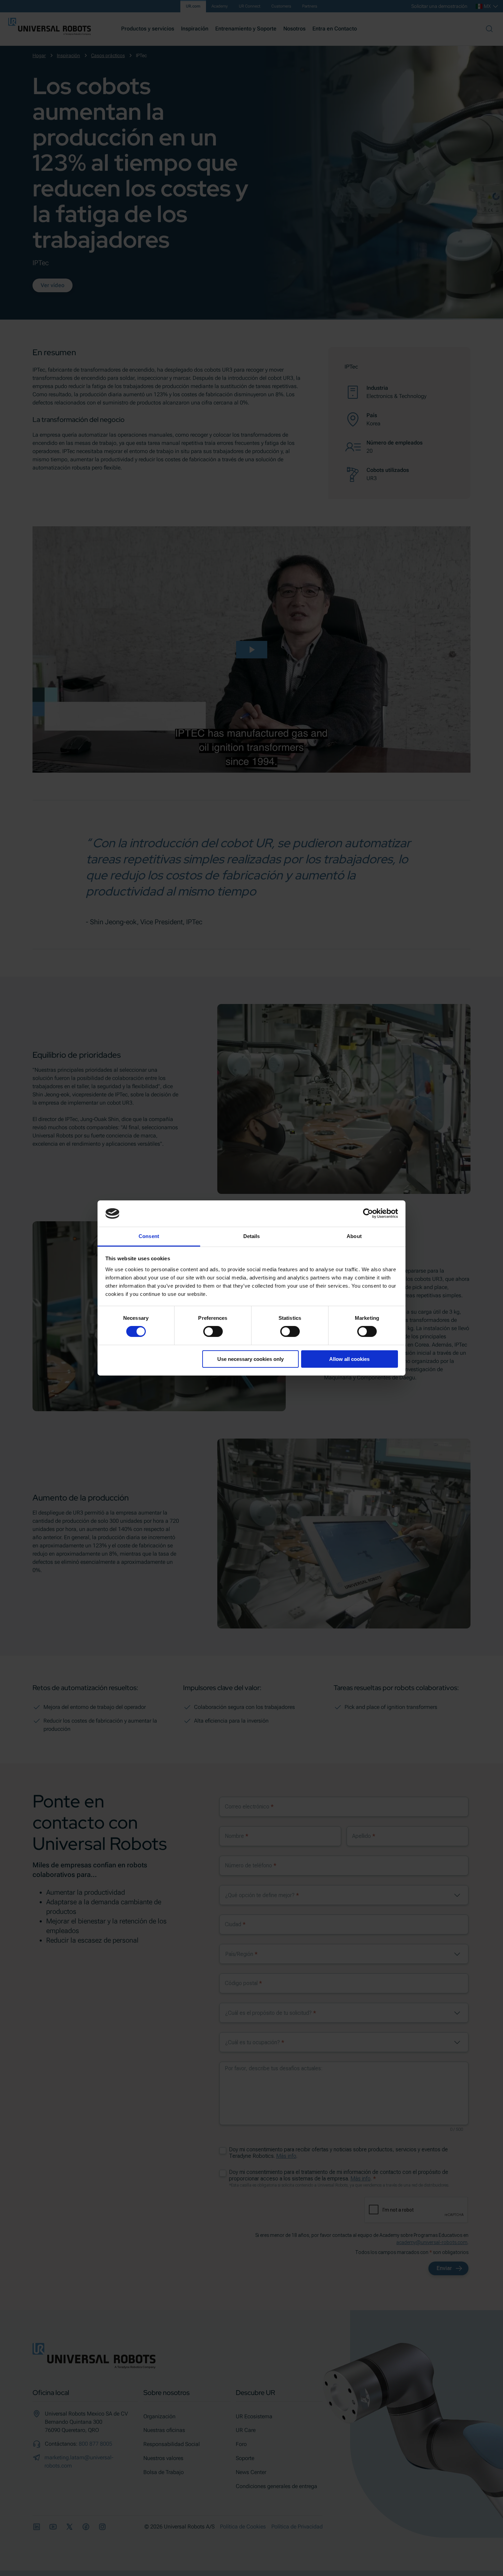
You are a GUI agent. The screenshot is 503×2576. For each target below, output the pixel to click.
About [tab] (354, 1236)
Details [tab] (252, 1236)
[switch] (213, 1331)
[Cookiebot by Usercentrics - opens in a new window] (368, 1213)
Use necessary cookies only (250, 1359)
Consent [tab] (149, 1236)
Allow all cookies (349, 1359)
